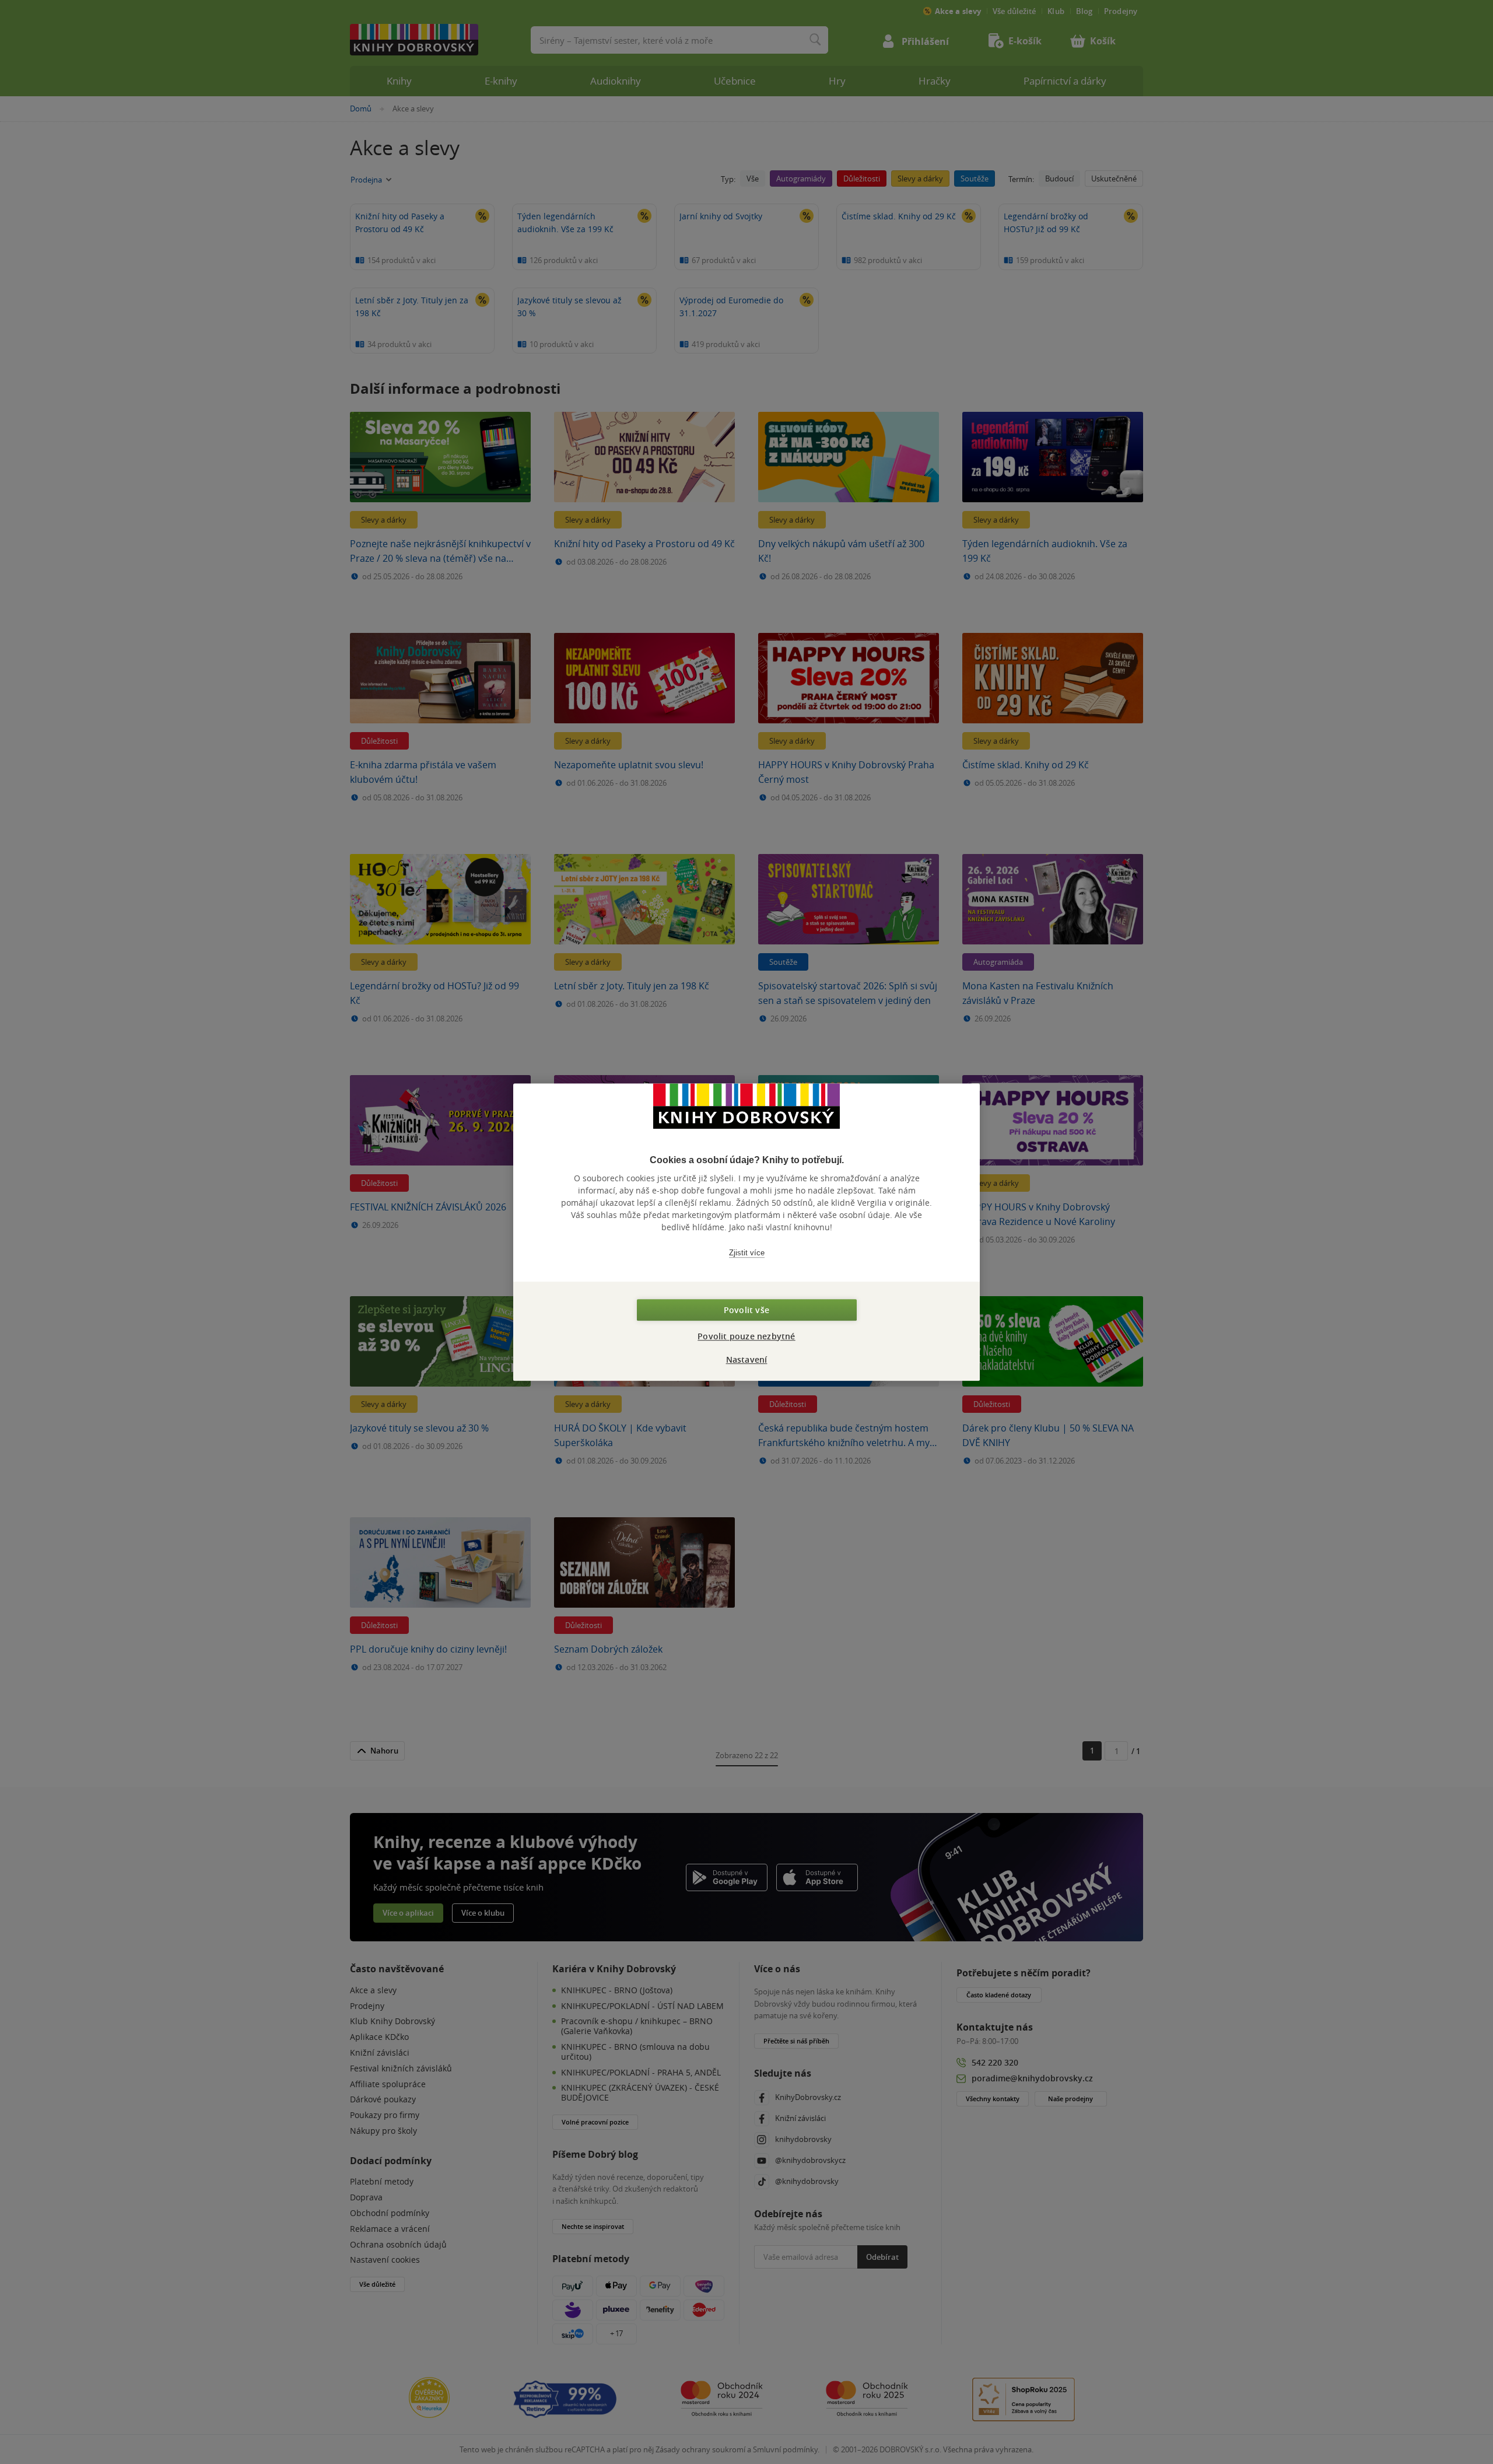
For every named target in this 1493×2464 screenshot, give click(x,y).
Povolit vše (746, 1310)
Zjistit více (747, 1253)
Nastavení (747, 1359)
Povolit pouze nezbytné (746, 1336)
